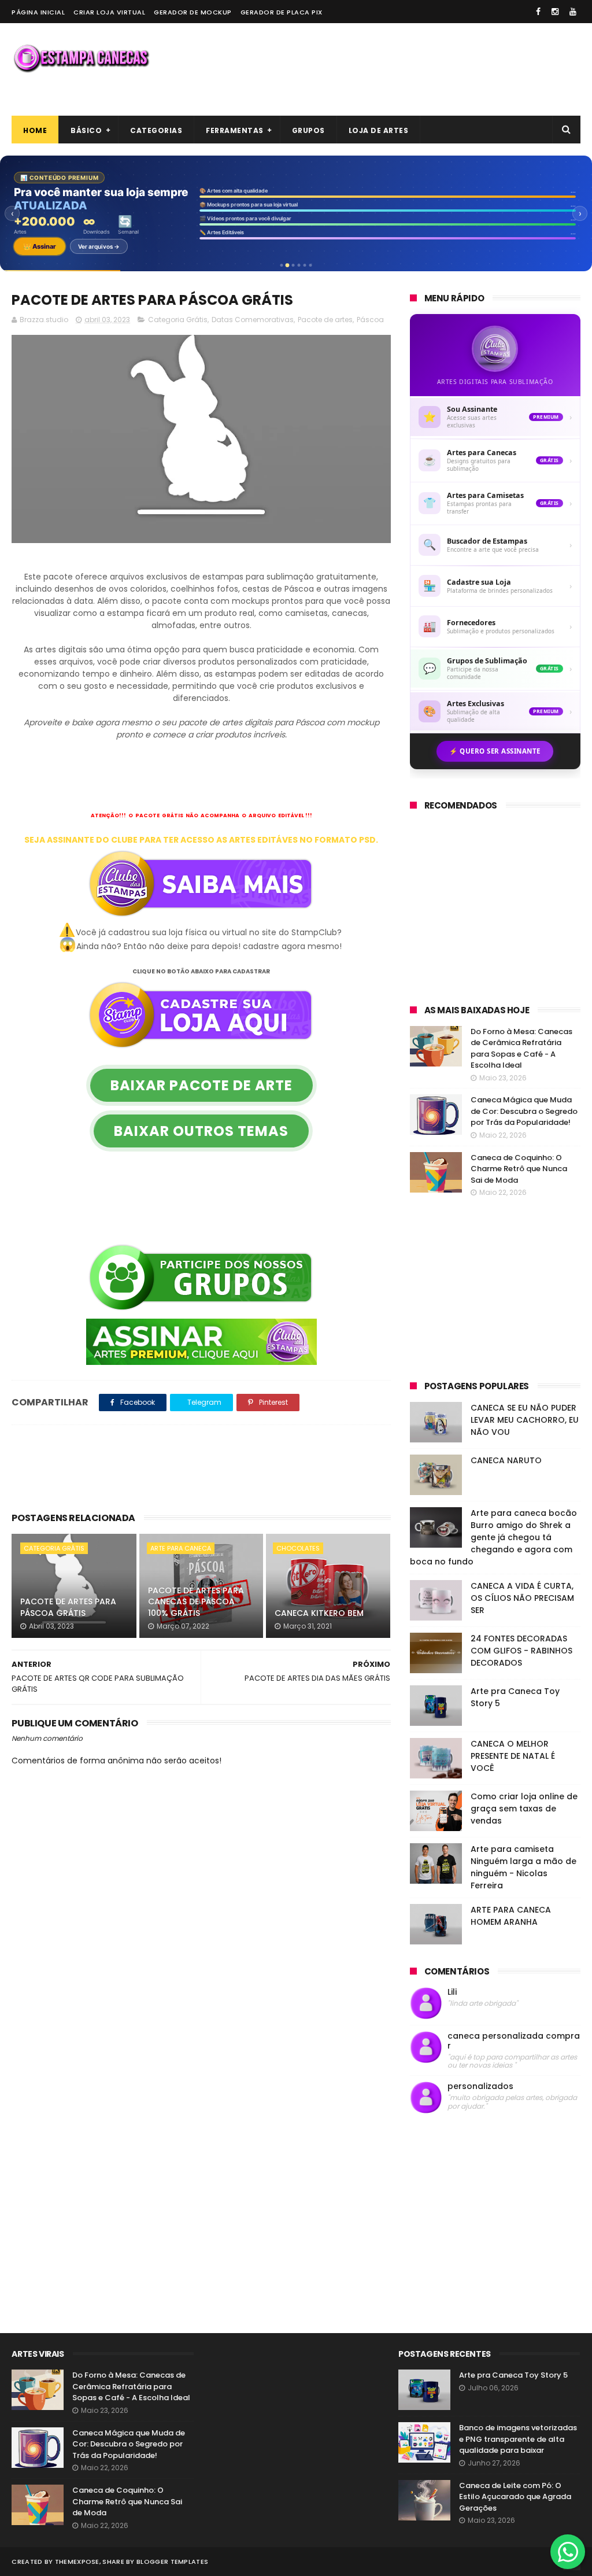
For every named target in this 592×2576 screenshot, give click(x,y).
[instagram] (555, 12)
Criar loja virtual (109, 12)
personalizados (480, 2086)
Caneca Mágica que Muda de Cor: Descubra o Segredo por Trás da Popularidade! (524, 1111)
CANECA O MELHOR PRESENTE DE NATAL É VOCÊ (513, 1756)
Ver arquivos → (99, 246)
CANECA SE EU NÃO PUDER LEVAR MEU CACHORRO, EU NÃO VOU (525, 1420)
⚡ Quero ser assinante (495, 751)
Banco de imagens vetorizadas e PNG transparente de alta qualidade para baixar (518, 2439)
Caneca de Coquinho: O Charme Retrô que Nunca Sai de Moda (519, 1169)
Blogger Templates (172, 2562)
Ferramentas (235, 130)
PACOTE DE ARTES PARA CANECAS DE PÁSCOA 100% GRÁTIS (196, 1602)
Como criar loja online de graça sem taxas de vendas (524, 1809)
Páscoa (370, 320)
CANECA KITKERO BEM (319, 1613)
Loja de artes (379, 130)
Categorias (156, 130)
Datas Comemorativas (253, 320)
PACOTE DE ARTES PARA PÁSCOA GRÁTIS (68, 1607)
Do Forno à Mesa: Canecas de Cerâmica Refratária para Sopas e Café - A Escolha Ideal (521, 1049)
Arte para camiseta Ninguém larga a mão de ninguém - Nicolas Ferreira (523, 1867)
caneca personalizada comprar (514, 2041)
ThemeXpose (77, 2562)
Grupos (308, 130)
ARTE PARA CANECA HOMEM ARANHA (511, 1916)
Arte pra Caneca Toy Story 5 (513, 2375)
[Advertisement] (370, 69)
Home (35, 130)
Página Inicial (38, 12)
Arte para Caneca (181, 1548)
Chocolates (298, 1548)
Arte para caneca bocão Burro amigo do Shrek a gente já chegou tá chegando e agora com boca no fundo (493, 1537)
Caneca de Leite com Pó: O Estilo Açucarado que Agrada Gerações (515, 2497)
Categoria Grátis (178, 320)
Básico (86, 130)
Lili (452, 1992)
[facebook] (538, 12)
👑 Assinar (40, 246)
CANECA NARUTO (506, 1460)
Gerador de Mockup (193, 12)
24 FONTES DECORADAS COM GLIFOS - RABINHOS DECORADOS (521, 1651)
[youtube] (573, 12)
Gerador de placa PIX (282, 12)
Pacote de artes (325, 320)
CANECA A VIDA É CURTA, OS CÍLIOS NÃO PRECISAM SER (522, 1598)
